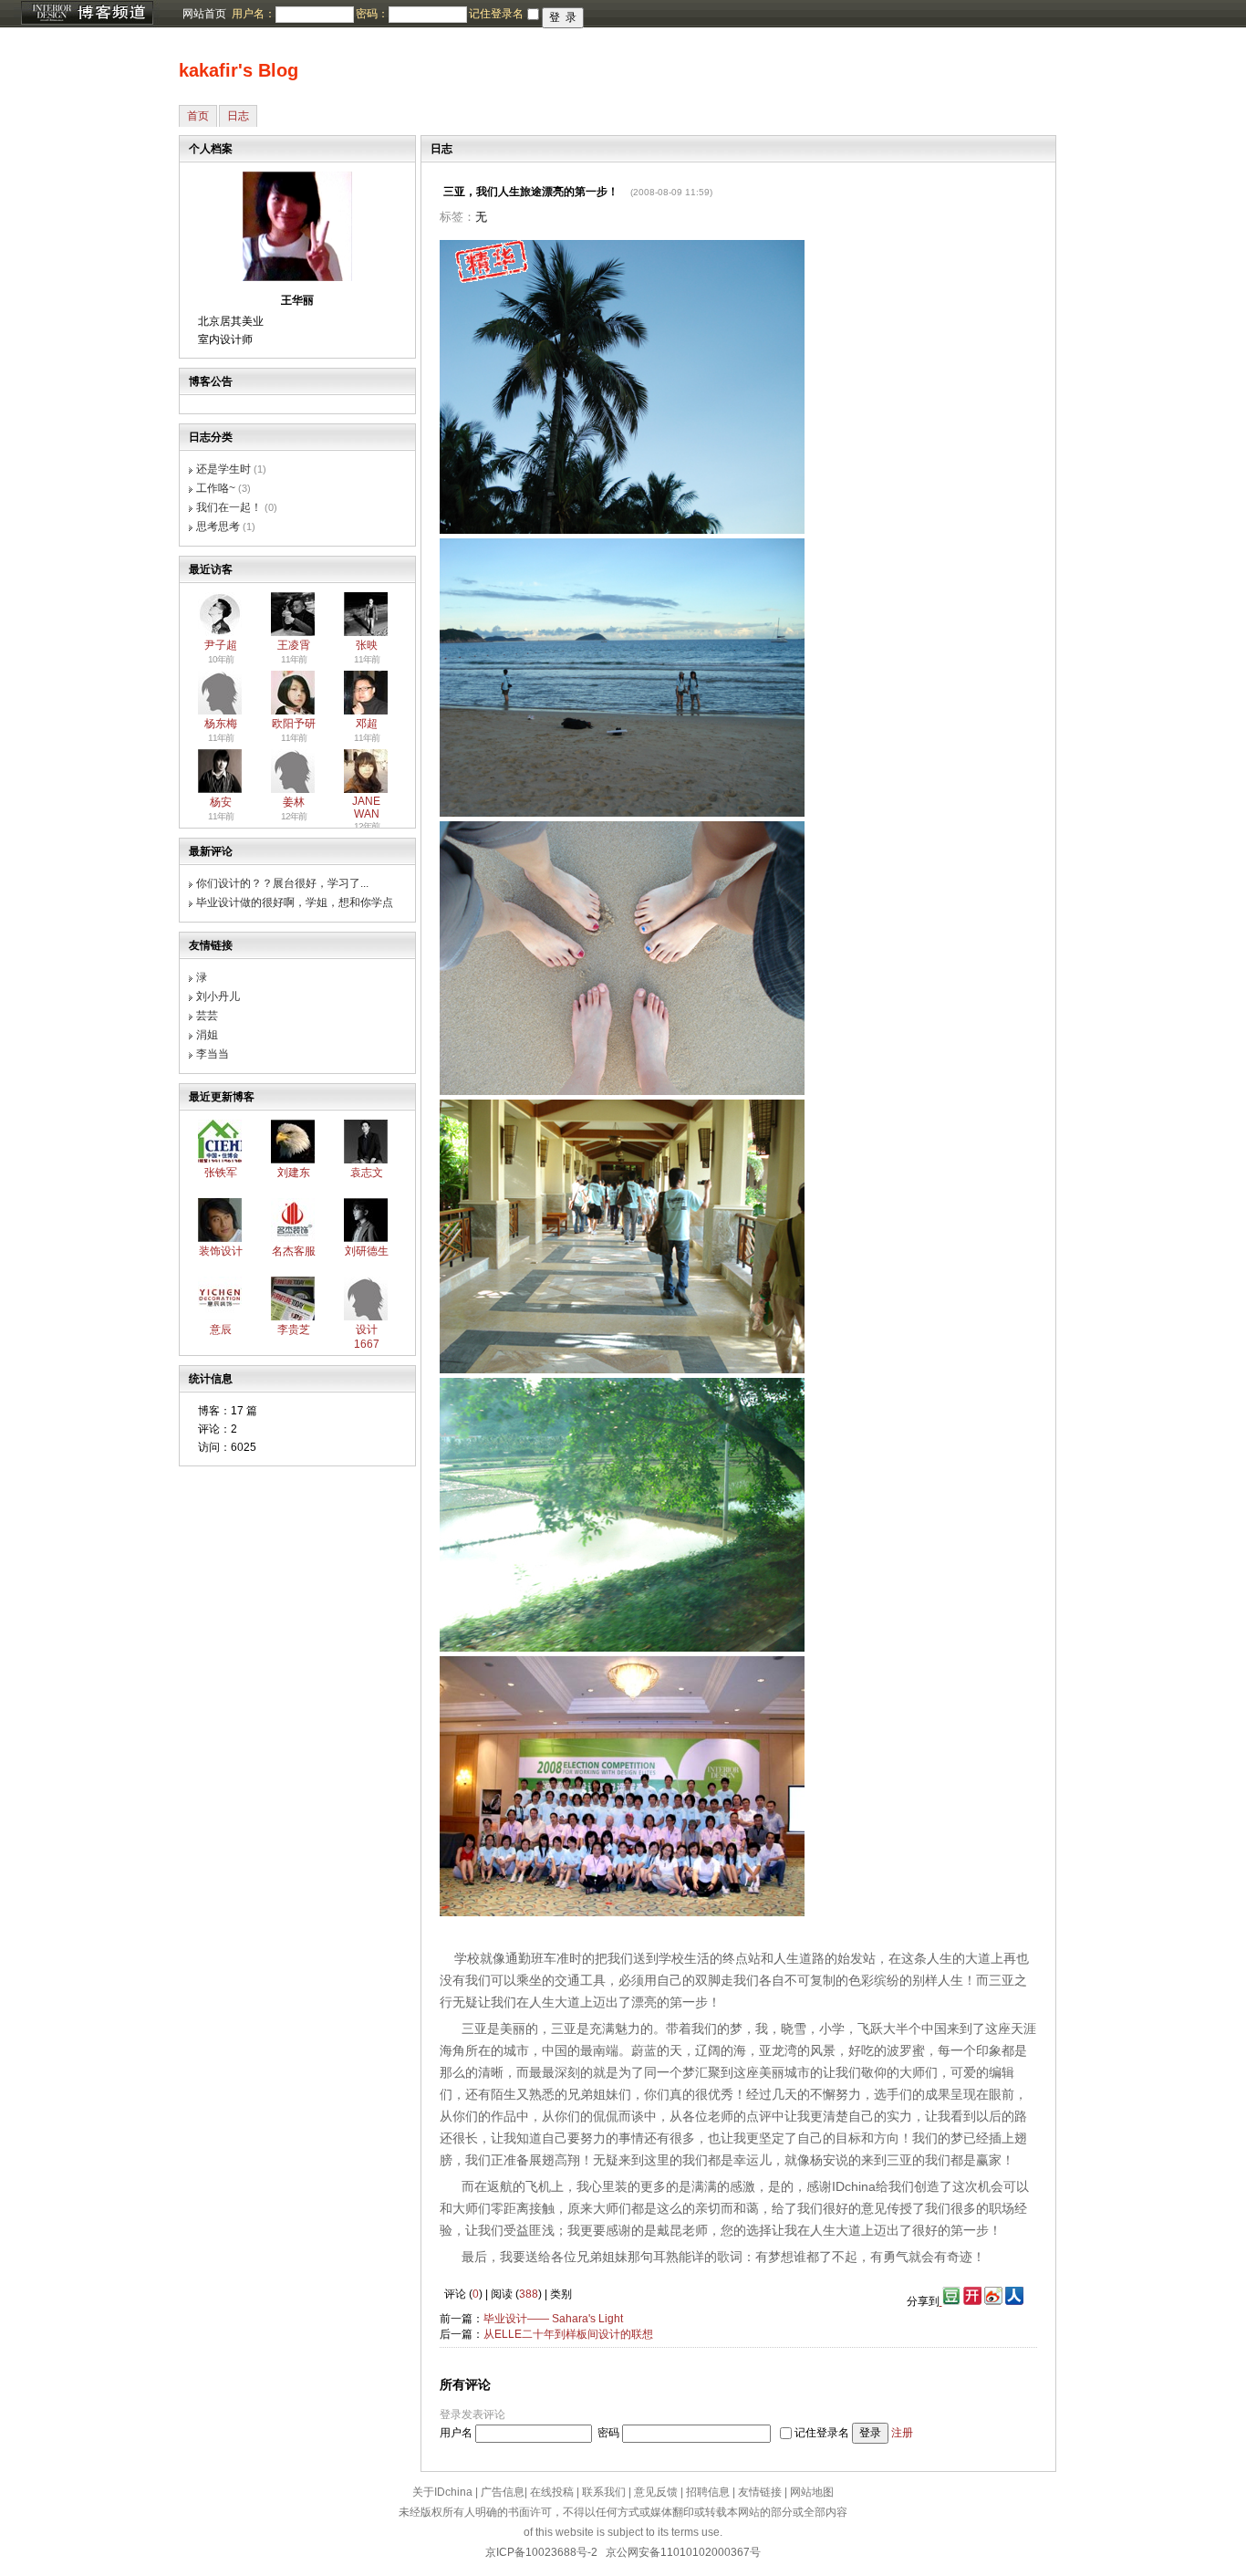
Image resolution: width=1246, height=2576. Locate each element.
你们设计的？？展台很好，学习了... (282, 883)
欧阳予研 (294, 724)
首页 (198, 116)
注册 (902, 2433)
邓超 (367, 724)
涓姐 (207, 1035)
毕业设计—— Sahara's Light (553, 2319)
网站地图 (812, 2492)
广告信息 (503, 2492)
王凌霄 (294, 645)
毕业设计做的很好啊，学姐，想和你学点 (295, 902)
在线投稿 (552, 2492)
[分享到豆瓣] (950, 2301)
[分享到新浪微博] (993, 2301)
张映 (367, 645)
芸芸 (207, 1016)
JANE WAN (366, 808)
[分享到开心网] (972, 2301)
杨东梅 (221, 724)
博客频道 (87, 14)
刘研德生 (367, 1251)
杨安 (221, 802)
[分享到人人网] (1014, 2301)
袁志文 (367, 1173)
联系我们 (604, 2492)
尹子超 (221, 645)
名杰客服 (294, 1251)
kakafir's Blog (239, 70)
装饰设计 (221, 1251)
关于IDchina (442, 2492)
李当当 (213, 1054)
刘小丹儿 (218, 996)
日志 (238, 116)
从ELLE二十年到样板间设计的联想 (568, 2334)
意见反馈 (656, 2492)
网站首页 (204, 14)
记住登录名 (822, 2433)
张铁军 (221, 1173)
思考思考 (218, 527)
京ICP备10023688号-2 (541, 2552)
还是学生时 (223, 469)
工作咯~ (216, 488)
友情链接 (760, 2492)
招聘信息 (708, 2492)
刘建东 (294, 1173)
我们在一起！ (229, 507)
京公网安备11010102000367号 (683, 2552)
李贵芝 (294, 1330)
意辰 (221, 1330)
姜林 (294, 802)
